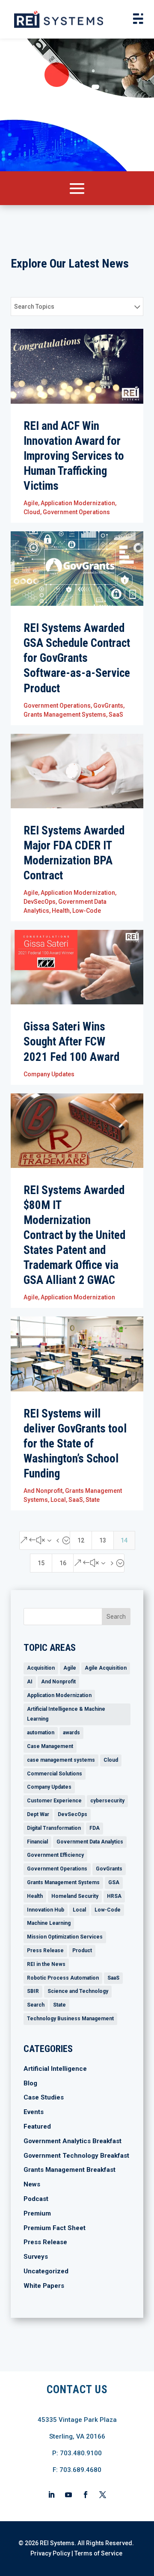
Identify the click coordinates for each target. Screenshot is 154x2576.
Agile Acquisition (106, 1668)
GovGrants (108, 706)
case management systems (61, 1760)
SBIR (33, 1991)
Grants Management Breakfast (70, 2170)
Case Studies (44, 2097)
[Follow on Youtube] (68, 2495)
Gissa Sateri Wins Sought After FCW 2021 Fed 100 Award (71, 1042)
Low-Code (87, 911)
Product (82, 1951)
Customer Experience (54, 1801)
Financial (37, 1842)
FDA (95, 1828)
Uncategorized (46, 2271)
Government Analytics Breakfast (73, 2141)
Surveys (36, 2257)
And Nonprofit (43, 1491)
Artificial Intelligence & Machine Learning (66, 1714)
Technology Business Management (70, 2019)
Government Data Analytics (90, 1842)
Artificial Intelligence (55, 2069)
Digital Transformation (54, 1828)
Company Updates (49, 1074)
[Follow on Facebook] (86, 2495)
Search (36, 2005)
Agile (31, 503)
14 (124, 1540)
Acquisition (41, 1668)
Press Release (45, 1951)
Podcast (36, 2199)
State (93, 1500)
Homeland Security (75, 1896)
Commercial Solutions (55, 1774)
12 (81, 1540)
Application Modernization (78, 503)
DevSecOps (40, 902)
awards (71, 1733)
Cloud (32, 512)
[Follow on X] (103, 2495)
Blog (30, 2083)
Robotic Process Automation (63, 1978)
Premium (37, 2213)
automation (41, 1733)
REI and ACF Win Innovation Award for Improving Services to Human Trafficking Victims (74, 456)
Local (58, 1500)
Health (61, 911)
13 (103, 1540)
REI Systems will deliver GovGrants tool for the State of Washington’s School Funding (75, 1444)
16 (63, 1563)
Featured (37, 2126)
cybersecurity (107, 1801)
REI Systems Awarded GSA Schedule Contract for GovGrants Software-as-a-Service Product (77, 658)
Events (34, 2112)
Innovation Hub (46, 1910)
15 (41, 1563)
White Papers (44, 2286)
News (32, 2184)
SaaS (116, 715)
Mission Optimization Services (65, 1937)
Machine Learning (49, 1923)
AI (30, 1682)
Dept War (38, 1814)
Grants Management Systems (65, 715)
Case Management (50, 1746)
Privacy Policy (50, 2553)
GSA (114, 1882)
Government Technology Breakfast (76, 2156)
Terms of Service (98, 2553)
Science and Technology (78, 1991)
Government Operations (76, 512)
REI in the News (46, 1964)
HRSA (114, 1896)
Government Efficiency (55, 1855)
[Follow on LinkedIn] (51, 2495)
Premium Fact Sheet (55, 2228)
